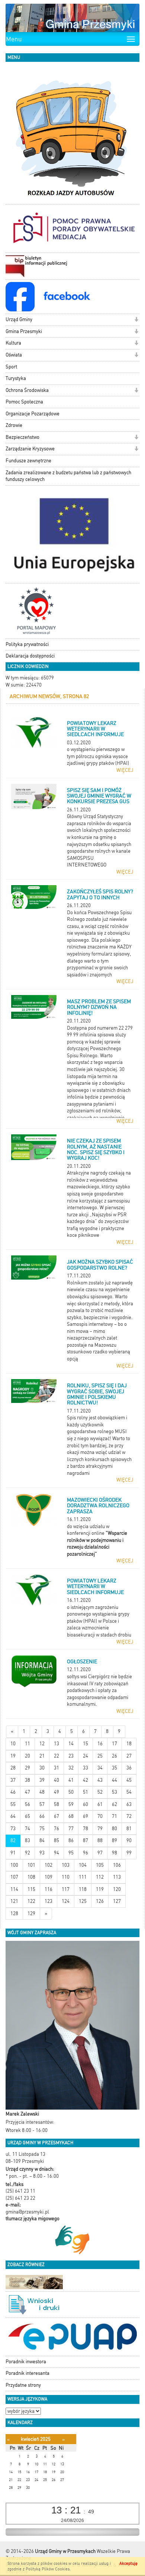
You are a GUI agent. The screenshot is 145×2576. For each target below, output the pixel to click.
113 (117, 1877)
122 (31, 1901)
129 (31, 1913)
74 (28, 1829)
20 (28, 1756)
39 (42, 1780)
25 (100, 1756)
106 (117, 1865)
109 (49, 1877)
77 (71, 1829)
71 (115, 1816)
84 (42, 1840)
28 (13, 1768)
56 (28, 1804)
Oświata (14, 355)
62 (115, 1804)
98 (115, 1853)
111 (83, 1877)
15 (86, 1744)
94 (57, 1853)
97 (100, 1853)
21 (42, 1756)
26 (115, 1756)
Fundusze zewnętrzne (28, 461)
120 (117, 1889)
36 (129, 1768)
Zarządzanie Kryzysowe (30, 449)
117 (66, 1889)
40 (57, 1780)
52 (100, 1792)
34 (100, 1768)
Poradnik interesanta (28, 2373)
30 (42, 1768)
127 (117, 1901)
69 (86, 1816)
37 (13, 1780)
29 (28, 1768)
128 (14, 1913)
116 (49, 1889)
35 (115, 1768)
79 (100, 1829)
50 (71, 1792)
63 (129, 1804)
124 (66, 1901)
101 (31, 1865)
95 (71, 1853)
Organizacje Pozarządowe (33, 414)
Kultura (13, 343)
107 (14, 1877)
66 (42, 1816)
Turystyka (16, 378)
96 (86, 1853)
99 (129, 1853)
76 (57, 1829)
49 (57, 1792)
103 (66, 1865)
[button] (136, 320)
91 (13, 1853)
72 (129, 1816)
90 (129, 1840)
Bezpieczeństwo (22, 437)
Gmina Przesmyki (24, 331)
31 (57, 1768)
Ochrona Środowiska (27, 390)
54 (129, 1792)
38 (28, 1780)
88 (100, 1840)
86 (71, 1840)
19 (13, 1756)
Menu (14, 39)
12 (42, 1744)
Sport (11, 367)
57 (42, 1804)
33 (86, 1768)
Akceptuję (128, 2564)
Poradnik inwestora (26, 2362)
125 (83, 1901)
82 (13, 1840)
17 (115, 1744)
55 (13, 1804)
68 (71, 1816)
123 (49, 1901)
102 (49, 1865)
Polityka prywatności (27, 644)
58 (57, 1804)
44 (115, 1780)
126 (100, 1901)
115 (31, 1889)
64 (13, 1816)
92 (28, 1853)
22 (57, 1756)
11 (28, 1744)
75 (42, 1829)
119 (100, 1889)
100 (14, 1865)
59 (71, 1804)
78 (86, 1829)
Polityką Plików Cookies (48, 2569)
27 (129, 1756)
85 (57, 1840)
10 (13, 1744)
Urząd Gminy (19, 319)
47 (28, 1792)
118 (83, 1889)
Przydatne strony (23, 2385)
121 (14, 1901)
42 (86, 1780)
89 (115, 1840)
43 (100, 1780)
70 (100, 1816)
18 (129, 1744)
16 (100, 1744)
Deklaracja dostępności (30, 656)
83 (28, 1840)
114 (14, 1889)
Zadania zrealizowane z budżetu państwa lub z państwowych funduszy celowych (68, 476)
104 (83, 1865)
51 (86, 1792)
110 (66, 1877)
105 (100, 1865)
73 (13, 1829)
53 (115, 1792)
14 (71, 1744)
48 (42, 1792)
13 (57, 1744)
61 (100, 1804)
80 (115, 1829)
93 (42, 1853)
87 (86, 1840)
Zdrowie (14, 425)
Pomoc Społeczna (24, 402)
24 (86, 1756)
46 (13, 1792)
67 (57, 1816)
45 (129, 1780)
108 (31, 1877)
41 (71, 1780)
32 (71, 1768)
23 (71, 1756)
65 (28, 1816)
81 (129, 1829)
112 (100, 1877)
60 (86, 1804)
